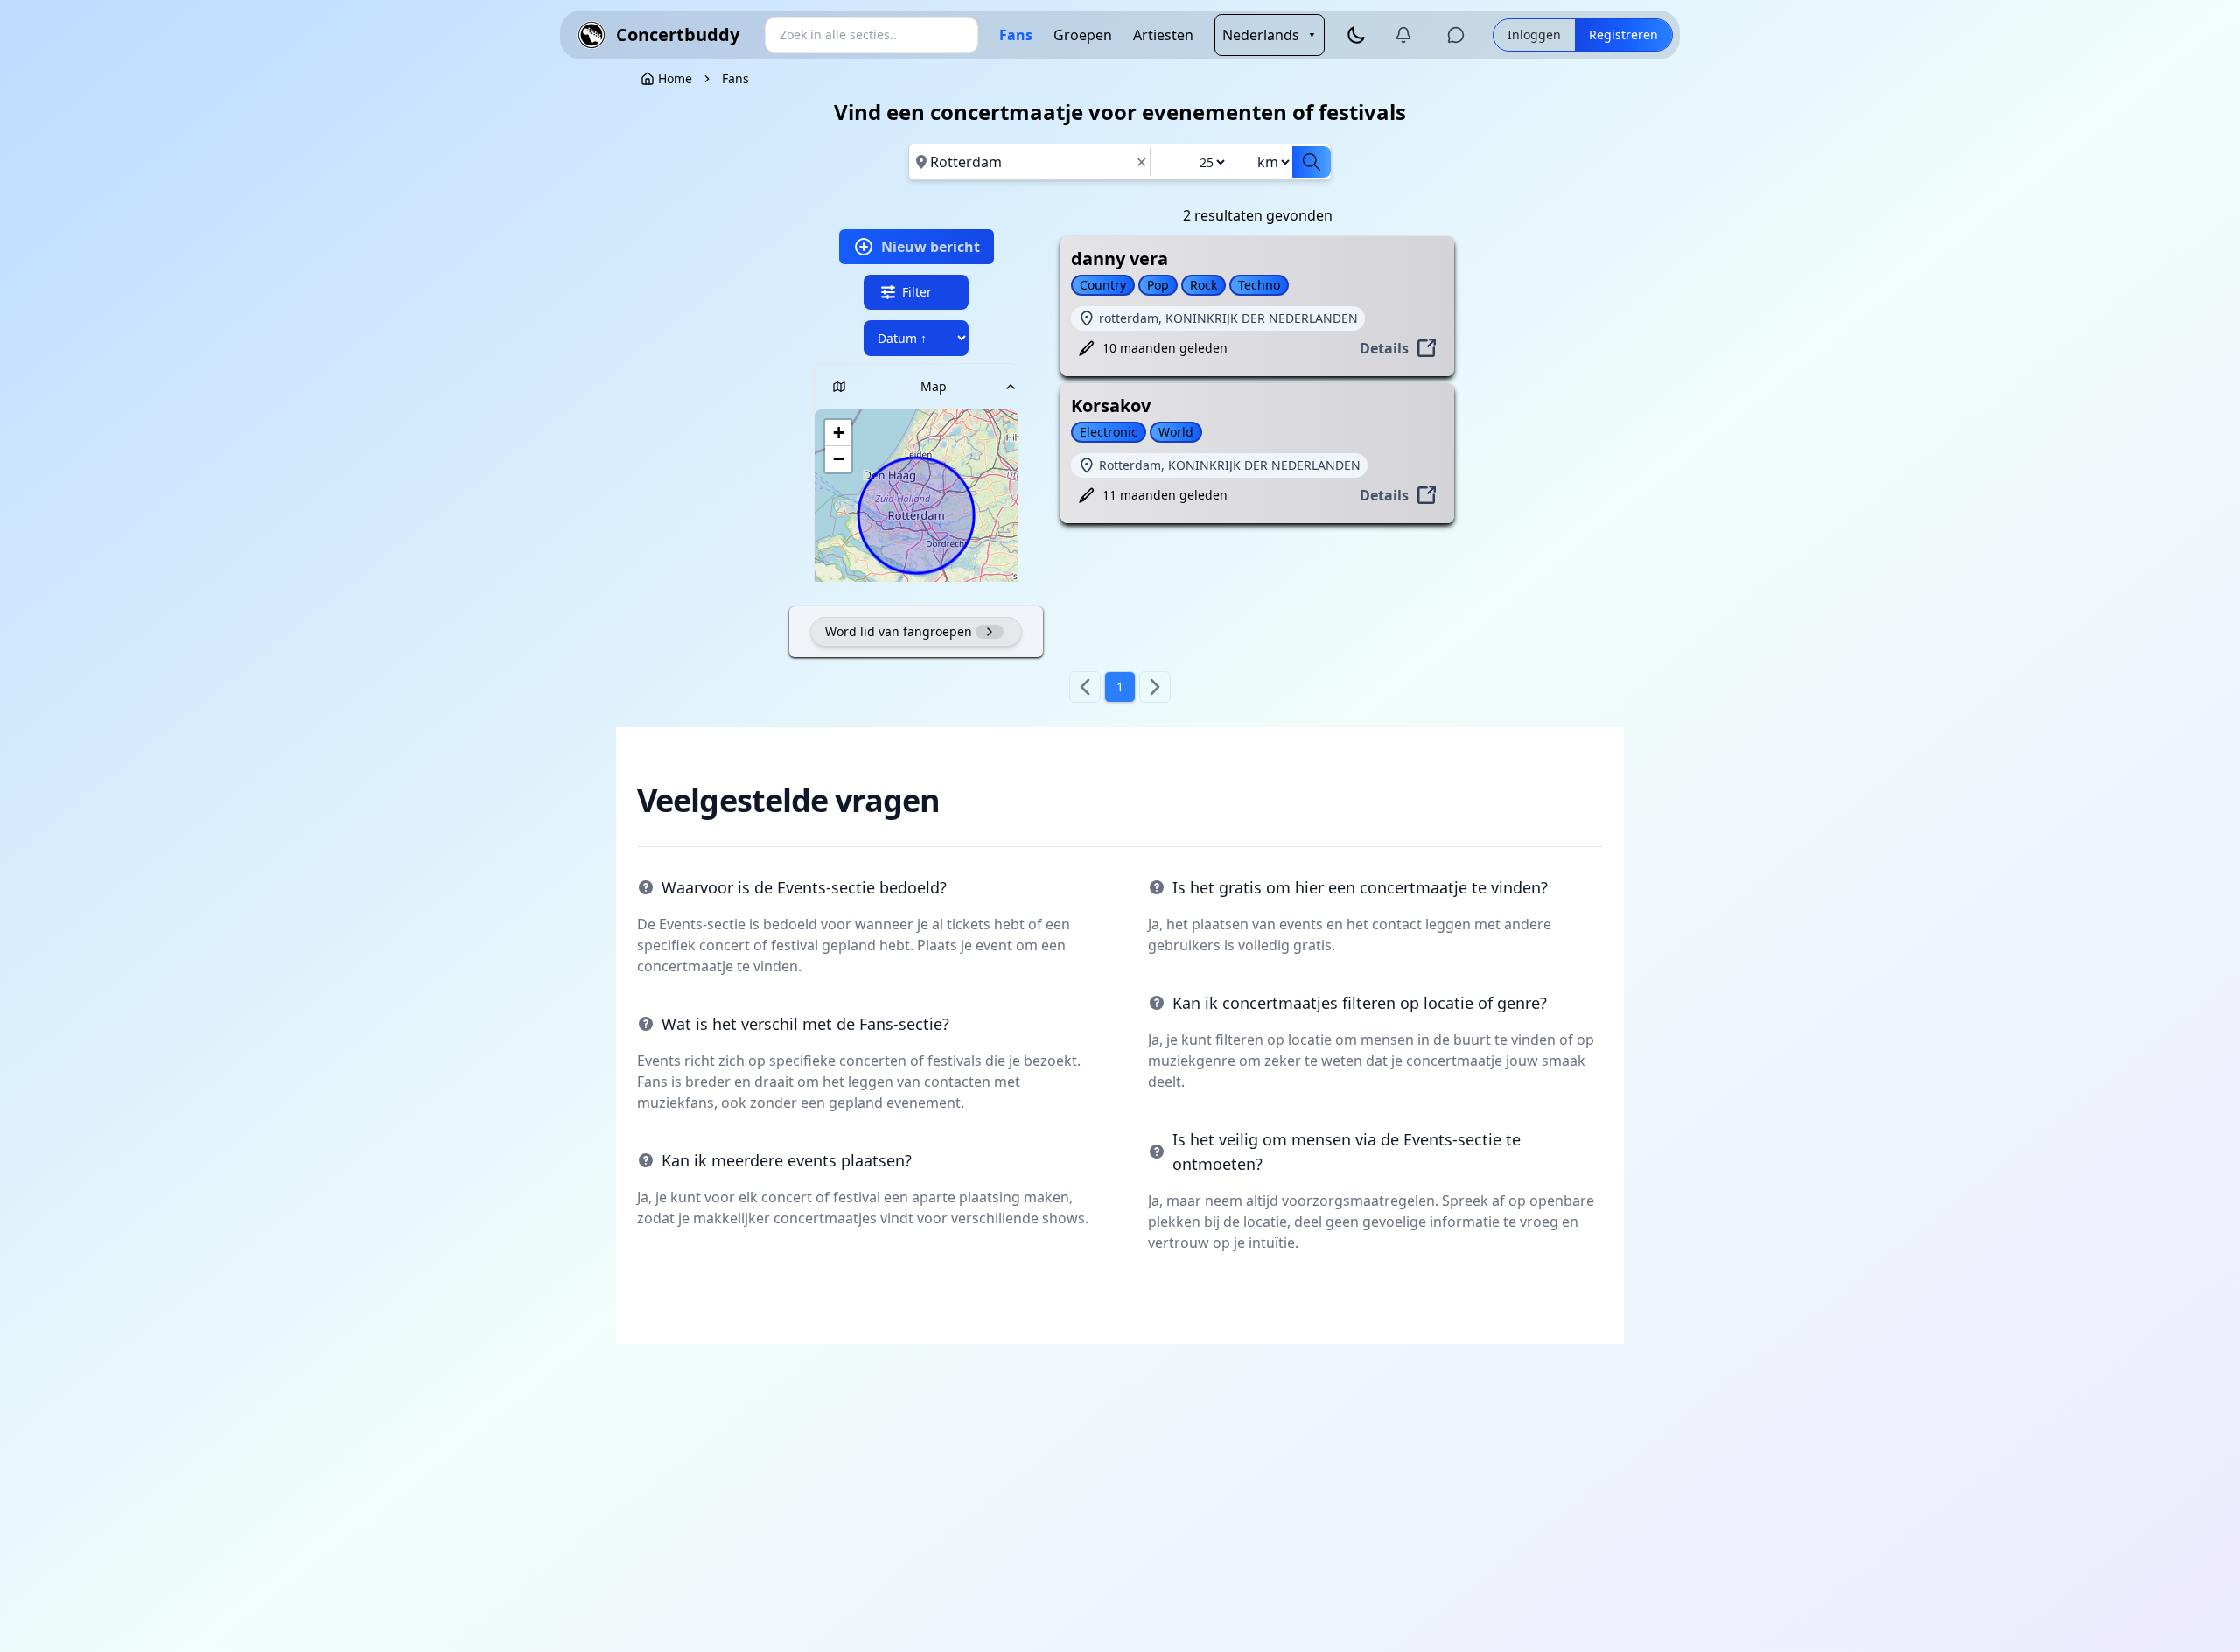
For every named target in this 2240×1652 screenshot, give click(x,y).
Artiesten (1163, 35)
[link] (735, 79)
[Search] (1312, 162)
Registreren (1624, 35)
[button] (838, 433)
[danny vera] (1268, 317)
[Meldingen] (1403, 35)
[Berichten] (1456, 35)
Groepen (1083, 35)
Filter (917, 292)
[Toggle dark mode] (1356, 35)
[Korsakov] (1268, 464)
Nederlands (1269, 35)
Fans (1016, 35)
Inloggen (1534, 35)
